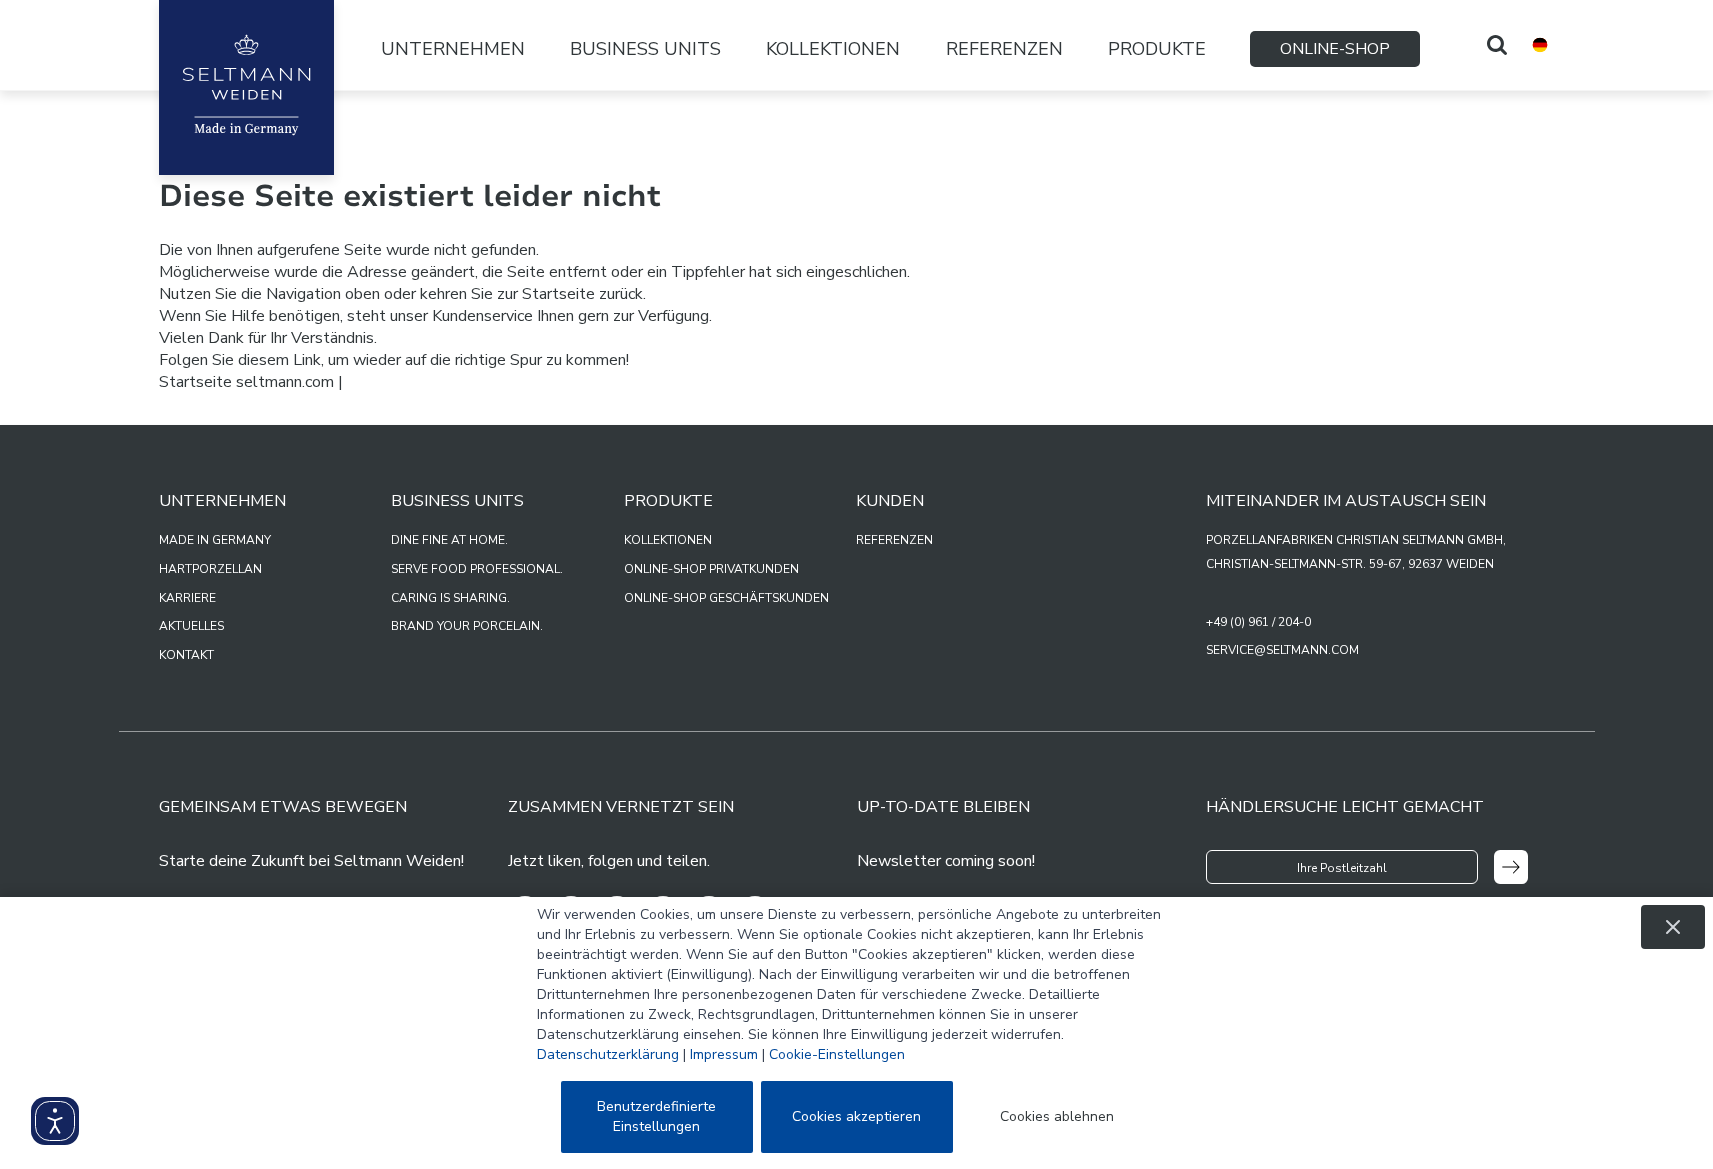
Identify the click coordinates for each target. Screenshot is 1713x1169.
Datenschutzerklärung (608, 1054)
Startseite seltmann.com (246, 382)
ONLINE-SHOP (1335, 49)
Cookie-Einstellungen (837, 1054)
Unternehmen (453, 49)
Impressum (724, 1054)
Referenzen (1004, 49)
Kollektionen (833, 49)
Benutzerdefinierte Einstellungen (656, 1116)
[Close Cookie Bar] (1673, 927)
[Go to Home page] (246, 87)
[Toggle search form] (1497, 45)
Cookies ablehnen (1057, 1116)
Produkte (1157, 49)
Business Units (645, 49)
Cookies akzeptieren (856, 1116)
